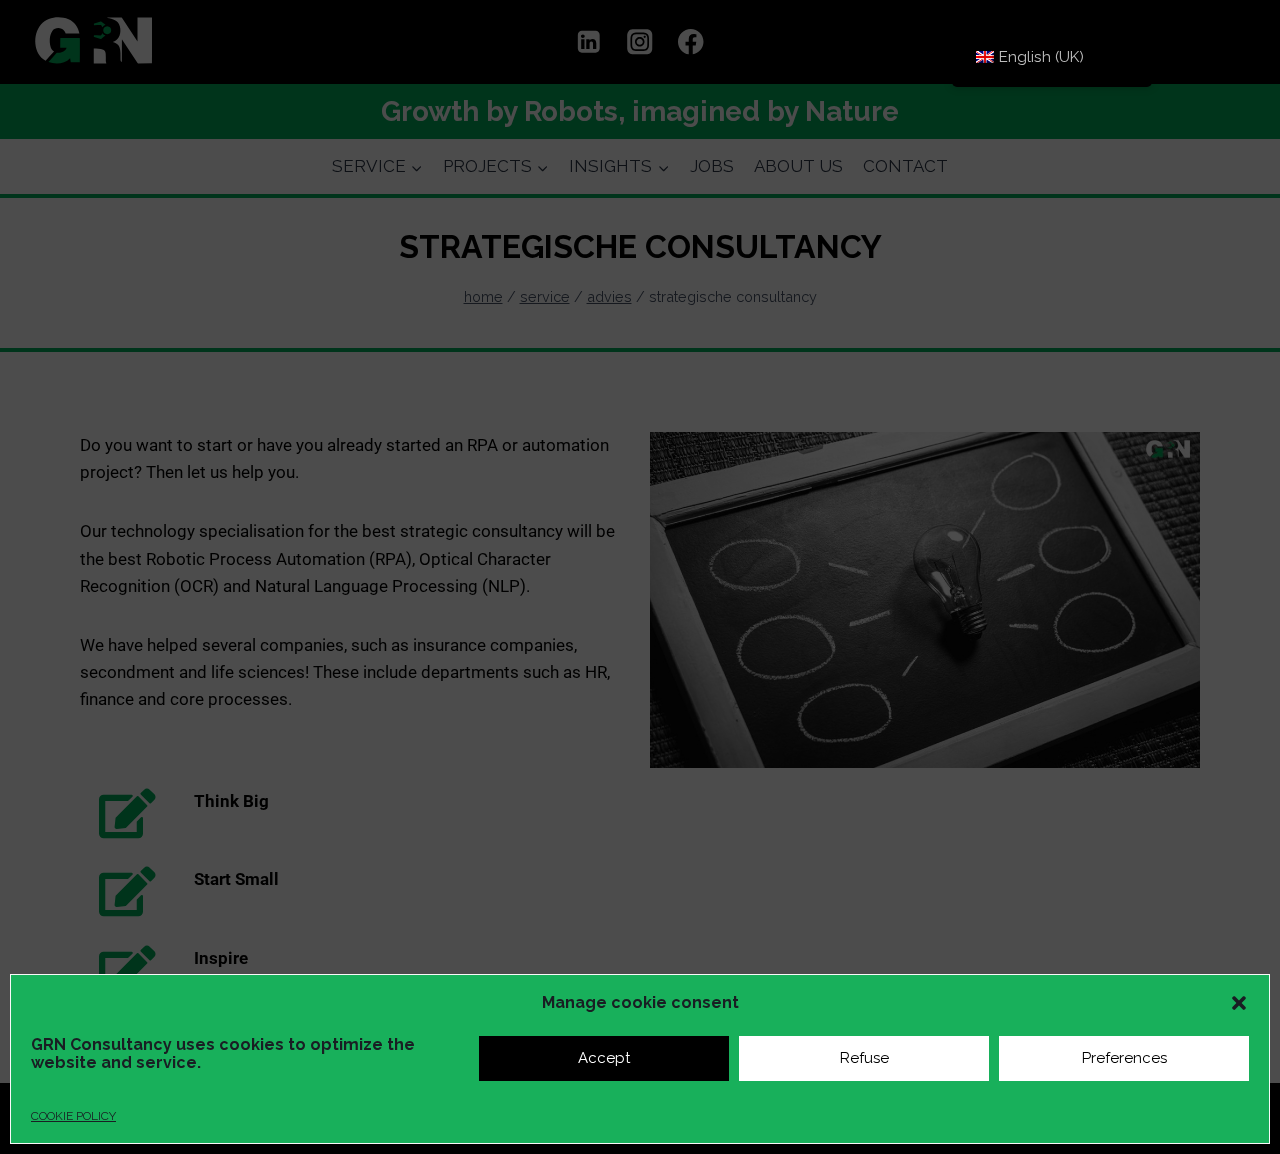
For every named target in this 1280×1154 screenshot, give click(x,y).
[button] (1239, 1003)
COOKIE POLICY (73, 1116)
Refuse (864, 1058)
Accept (604, 1058)
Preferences (1124, 1058)
